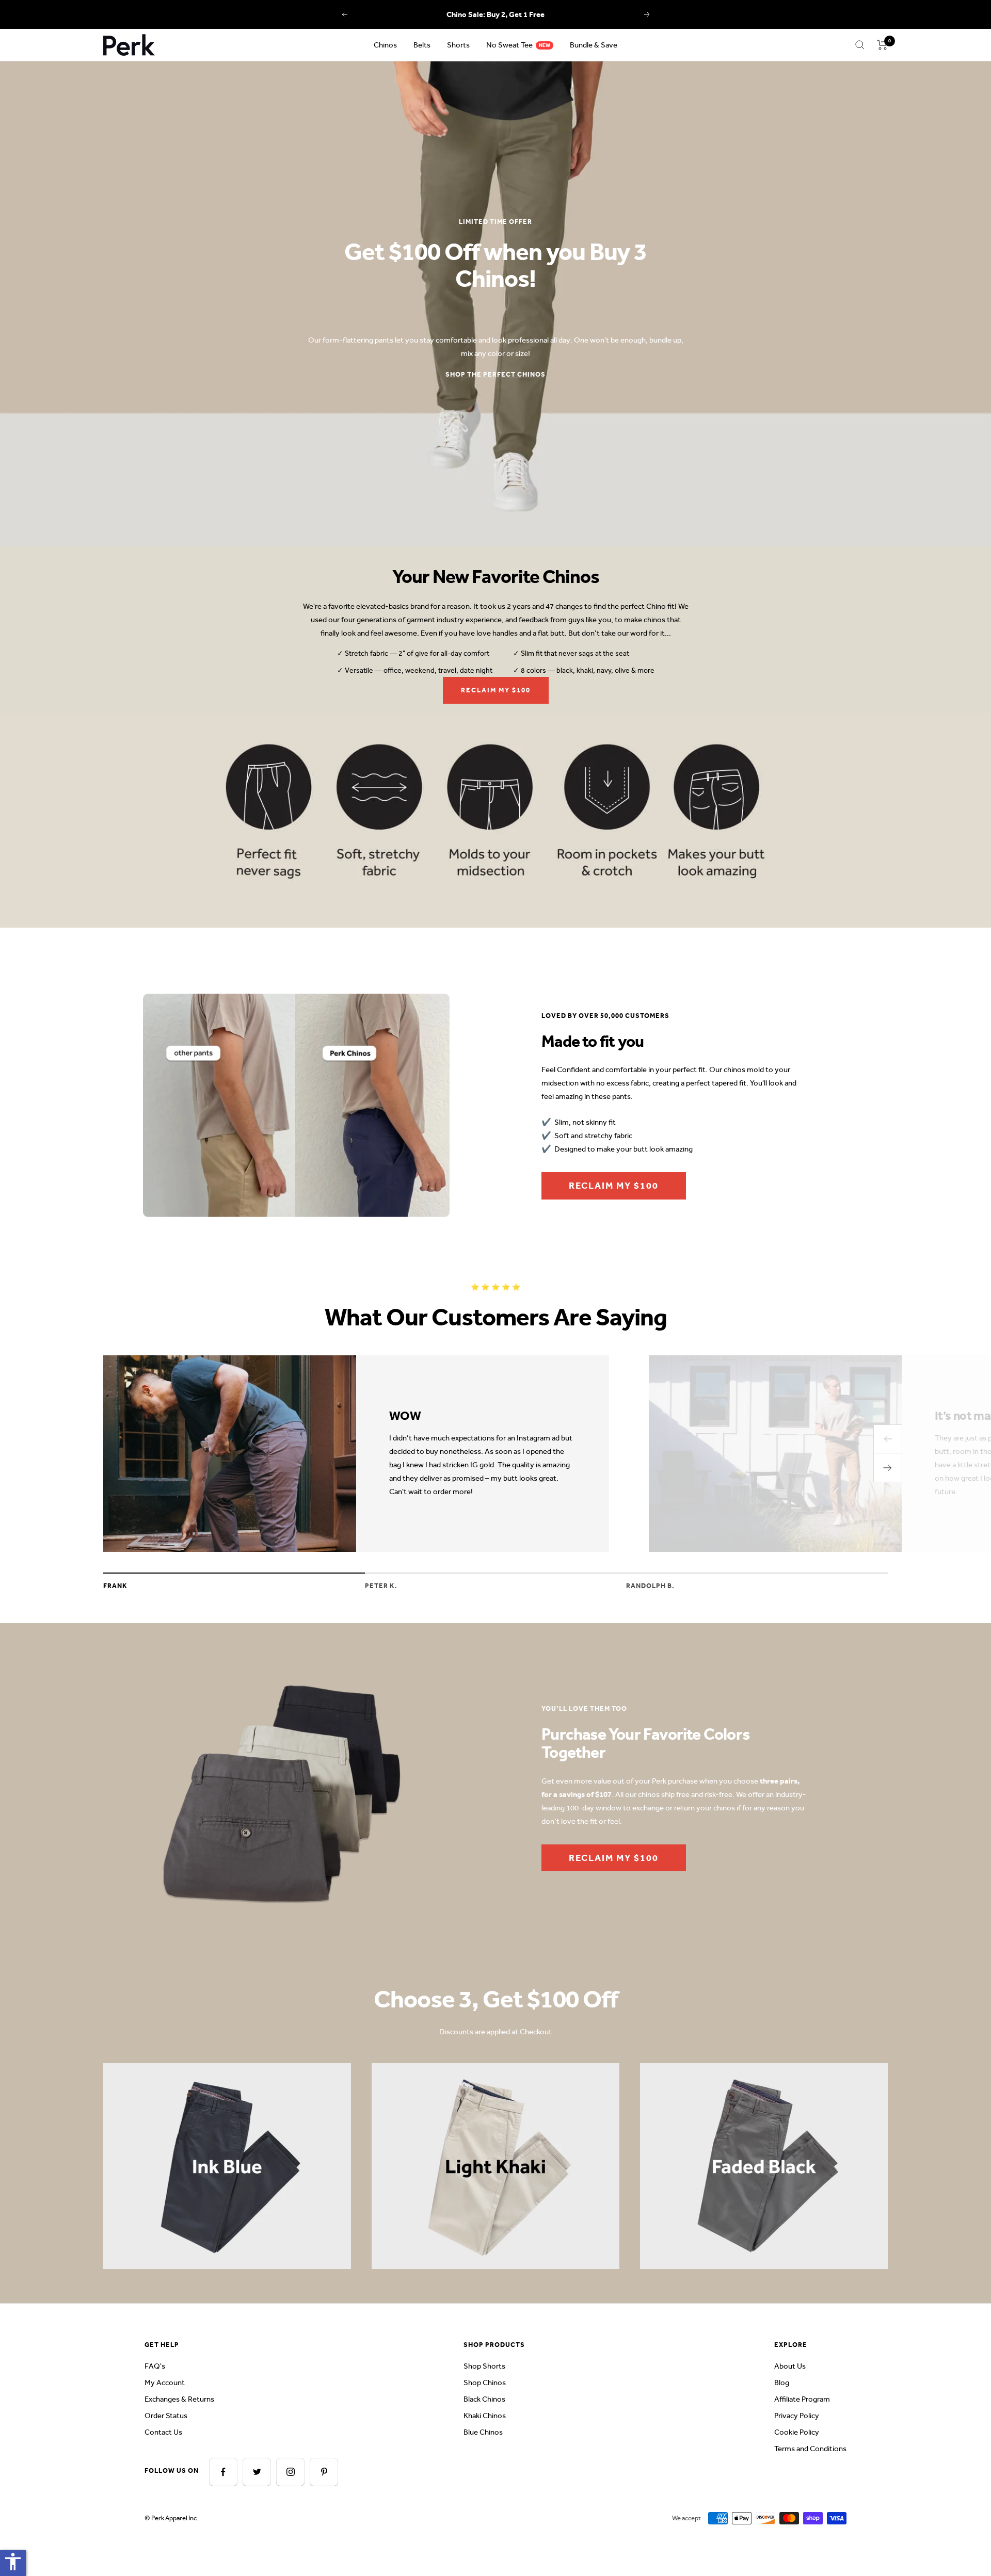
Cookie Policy (797, 2432)
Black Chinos (484, 2399)
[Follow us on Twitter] (257, 2472)
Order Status (166, 2416)
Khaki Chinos (485, 2416)
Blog (782, 2383)
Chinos (385, 45)
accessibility (13, 2562)
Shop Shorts (484, 2366)
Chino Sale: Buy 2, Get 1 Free (495, 14)
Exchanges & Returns (179, 2399)
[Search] (860, 45)
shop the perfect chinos (495, 374)
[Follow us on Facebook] (223, 2472)
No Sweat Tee (509, 45)
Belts (422, 45)
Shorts (458, 45)
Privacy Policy (797, 2416)
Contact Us (163, 2432)
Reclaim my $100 (496, 690)
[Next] (888, 1468)
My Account (165, 2383)
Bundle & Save (594, 45)
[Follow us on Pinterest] (324, 2472)
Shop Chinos (485, 2383)
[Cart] (882, 45)
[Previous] (888, 1439)
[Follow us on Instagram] (290, 2472)
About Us (790, 2366)
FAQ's (155, 2366)
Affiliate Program (802, 2399)
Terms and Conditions (810, 2449)
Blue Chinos (483, 2432)
